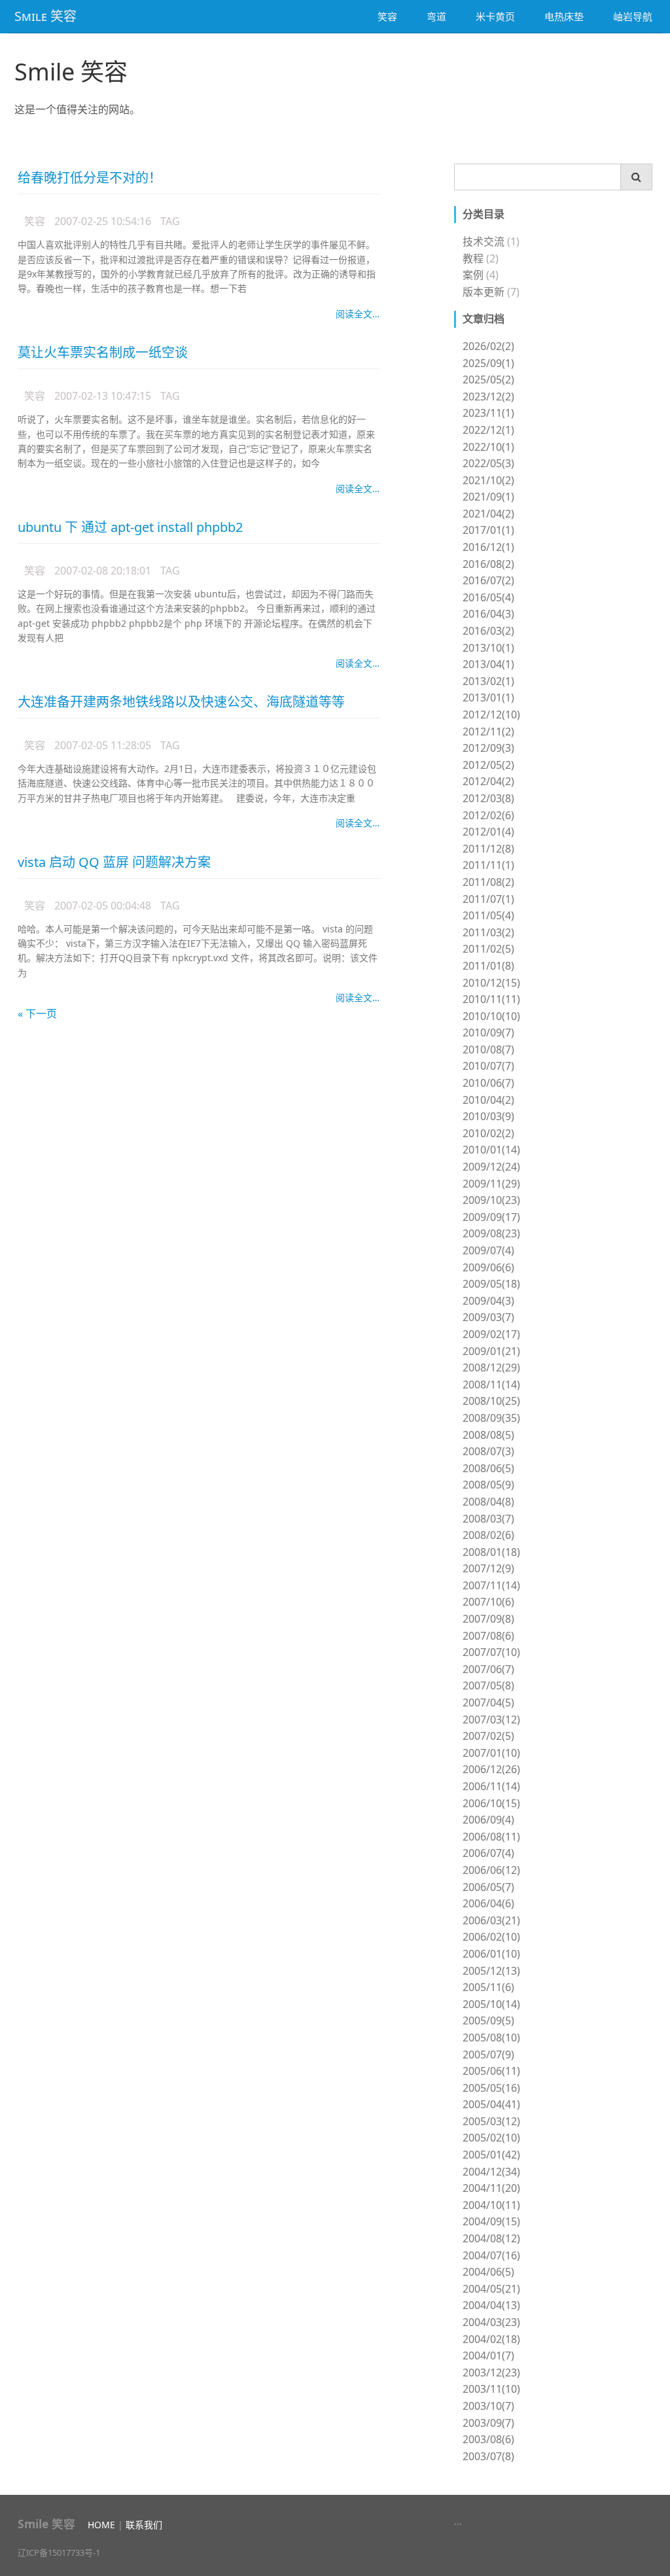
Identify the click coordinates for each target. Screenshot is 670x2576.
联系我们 (144, 2525)
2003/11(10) (491, 2389)
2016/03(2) (488, 631)
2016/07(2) (488, 580)
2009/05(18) (491, 1284)
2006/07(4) (488, 1853)
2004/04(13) (491, 2305)
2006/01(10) (491, 1954)
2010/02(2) (488, 1133)
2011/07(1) (488, 899)
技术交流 (484, 241)
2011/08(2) (488, 882)
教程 (473, 258)
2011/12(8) (488, 849)
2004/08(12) (491, 2238)
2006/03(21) (491, 1920)
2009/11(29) (491, 1184)
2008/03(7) (488, 1519)
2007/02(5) (488, 1736)
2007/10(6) (488, 1602)
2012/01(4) (488, 832)
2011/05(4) (488, 915)
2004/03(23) (491, 2322)
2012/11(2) (488, 732)
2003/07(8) (488, 2456)
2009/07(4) (488, 1250)
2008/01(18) (491, 1552)
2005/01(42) (491, 2155)
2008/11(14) (491, 1385)
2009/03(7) (488, 1317)
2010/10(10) (491, 1016)
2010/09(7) (488, 1032)
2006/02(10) (491, 1937)
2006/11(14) (491, 1786)
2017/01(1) (488, 530)
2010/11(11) (491, 999)
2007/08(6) (488, 1636)
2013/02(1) (488, 681)
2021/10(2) (488, 480)
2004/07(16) (491, 2255)
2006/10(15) (491, 1803)
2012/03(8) (488, 798)
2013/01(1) (488, 697)
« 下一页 (37, 1014)
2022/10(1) (488, 447)
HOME (101, 2525)
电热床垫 (564, 16)
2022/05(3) (488, 463)
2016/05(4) (488, 597)
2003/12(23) (491, 2373)
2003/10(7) (488, 2406)
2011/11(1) (488, 865)
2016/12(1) (488, 547)
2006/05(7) (488, 1887)
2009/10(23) (491, 1200)
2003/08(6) (488, 2439)
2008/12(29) (491, 1367)
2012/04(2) (488, 781)
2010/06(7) (488, 1083)
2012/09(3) (488, 748)
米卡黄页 (495, 16)
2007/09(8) (488, 1619)
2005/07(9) (488, 2055)
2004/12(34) (491, 2172)
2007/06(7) (488, 1669)
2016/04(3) (488, 614)
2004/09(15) (491, 2221)
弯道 (436, 16)
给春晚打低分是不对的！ (90, 178)
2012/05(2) (488, 765)
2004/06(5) (488, 2272)
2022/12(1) (488, 430)
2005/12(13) (491, 1971)
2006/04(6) (488, 1903)
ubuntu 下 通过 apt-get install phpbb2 (130, 527)
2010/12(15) (491, 983)
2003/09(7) (488, 2423)
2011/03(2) (488, 932)
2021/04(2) (488, 514)
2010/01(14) (491, 1150)
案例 (473, 275)
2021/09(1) (488, 497)
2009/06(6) (488, 1267)
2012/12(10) (491, 715)
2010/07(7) (488, 1066)
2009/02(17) (491, 1334)
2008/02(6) (488, 1535)
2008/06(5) (488, 1468)
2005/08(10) (491, 2038)
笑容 (387, 16)
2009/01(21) (491, 1351)
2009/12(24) (491, 1167)
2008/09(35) (491, 1418)
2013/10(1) (488, 648)
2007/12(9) (488, 1568)
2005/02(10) (491, 2138)
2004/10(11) (491, 2205)
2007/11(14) (491, 1585)
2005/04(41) (491, 2104)
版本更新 (484, 292)
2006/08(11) (491, 1837)
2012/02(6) (488, 815)
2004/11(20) (491, 2188)
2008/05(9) (488, 1485)
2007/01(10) (491, 1753)
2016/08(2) (488, 564)
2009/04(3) (488, 1301)
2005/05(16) (491, 2088)
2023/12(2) (488, 397)
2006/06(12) (491, 1870)
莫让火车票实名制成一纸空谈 (103, 352)
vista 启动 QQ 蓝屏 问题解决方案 (114, 862)
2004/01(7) (488, 2355)
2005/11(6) (488, 1987)
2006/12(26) (491, 1769)
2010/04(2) (488, 1100)
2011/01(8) (488, 966)
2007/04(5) (488, 1703)
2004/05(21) (491, 2289)
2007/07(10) (491, 1652)
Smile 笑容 (71, 72)
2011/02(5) (488, 949)
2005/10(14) (491, 2004)
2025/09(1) (488, 363)
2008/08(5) (488, 1435)
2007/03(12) (491, 1720)
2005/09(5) (488, 2020)
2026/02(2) (488, 346)
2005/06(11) (491, 2071)
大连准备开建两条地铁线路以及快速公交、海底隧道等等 (181, 702)
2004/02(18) (491, 2339)
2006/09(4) (488, 1820)
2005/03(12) (491, 2121)
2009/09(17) (491, 1217)
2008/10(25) (491, 1401)
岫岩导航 (633, 16)
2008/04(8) (488, 1502)
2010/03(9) (488, 1116)
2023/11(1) (488, 413)
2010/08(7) (488, 1050)
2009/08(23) (491, 1233)
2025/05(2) (488, 379)
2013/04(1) (488, 664)
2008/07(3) (488, 1451)
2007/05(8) (488, 1685)
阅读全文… (358, 314)
